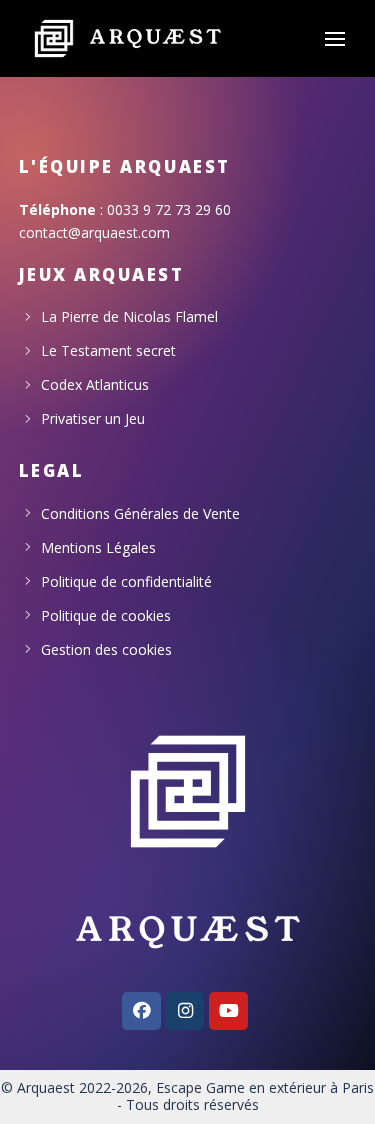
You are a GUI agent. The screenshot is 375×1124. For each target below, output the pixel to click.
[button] (335, 39)
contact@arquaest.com (94, 232)
